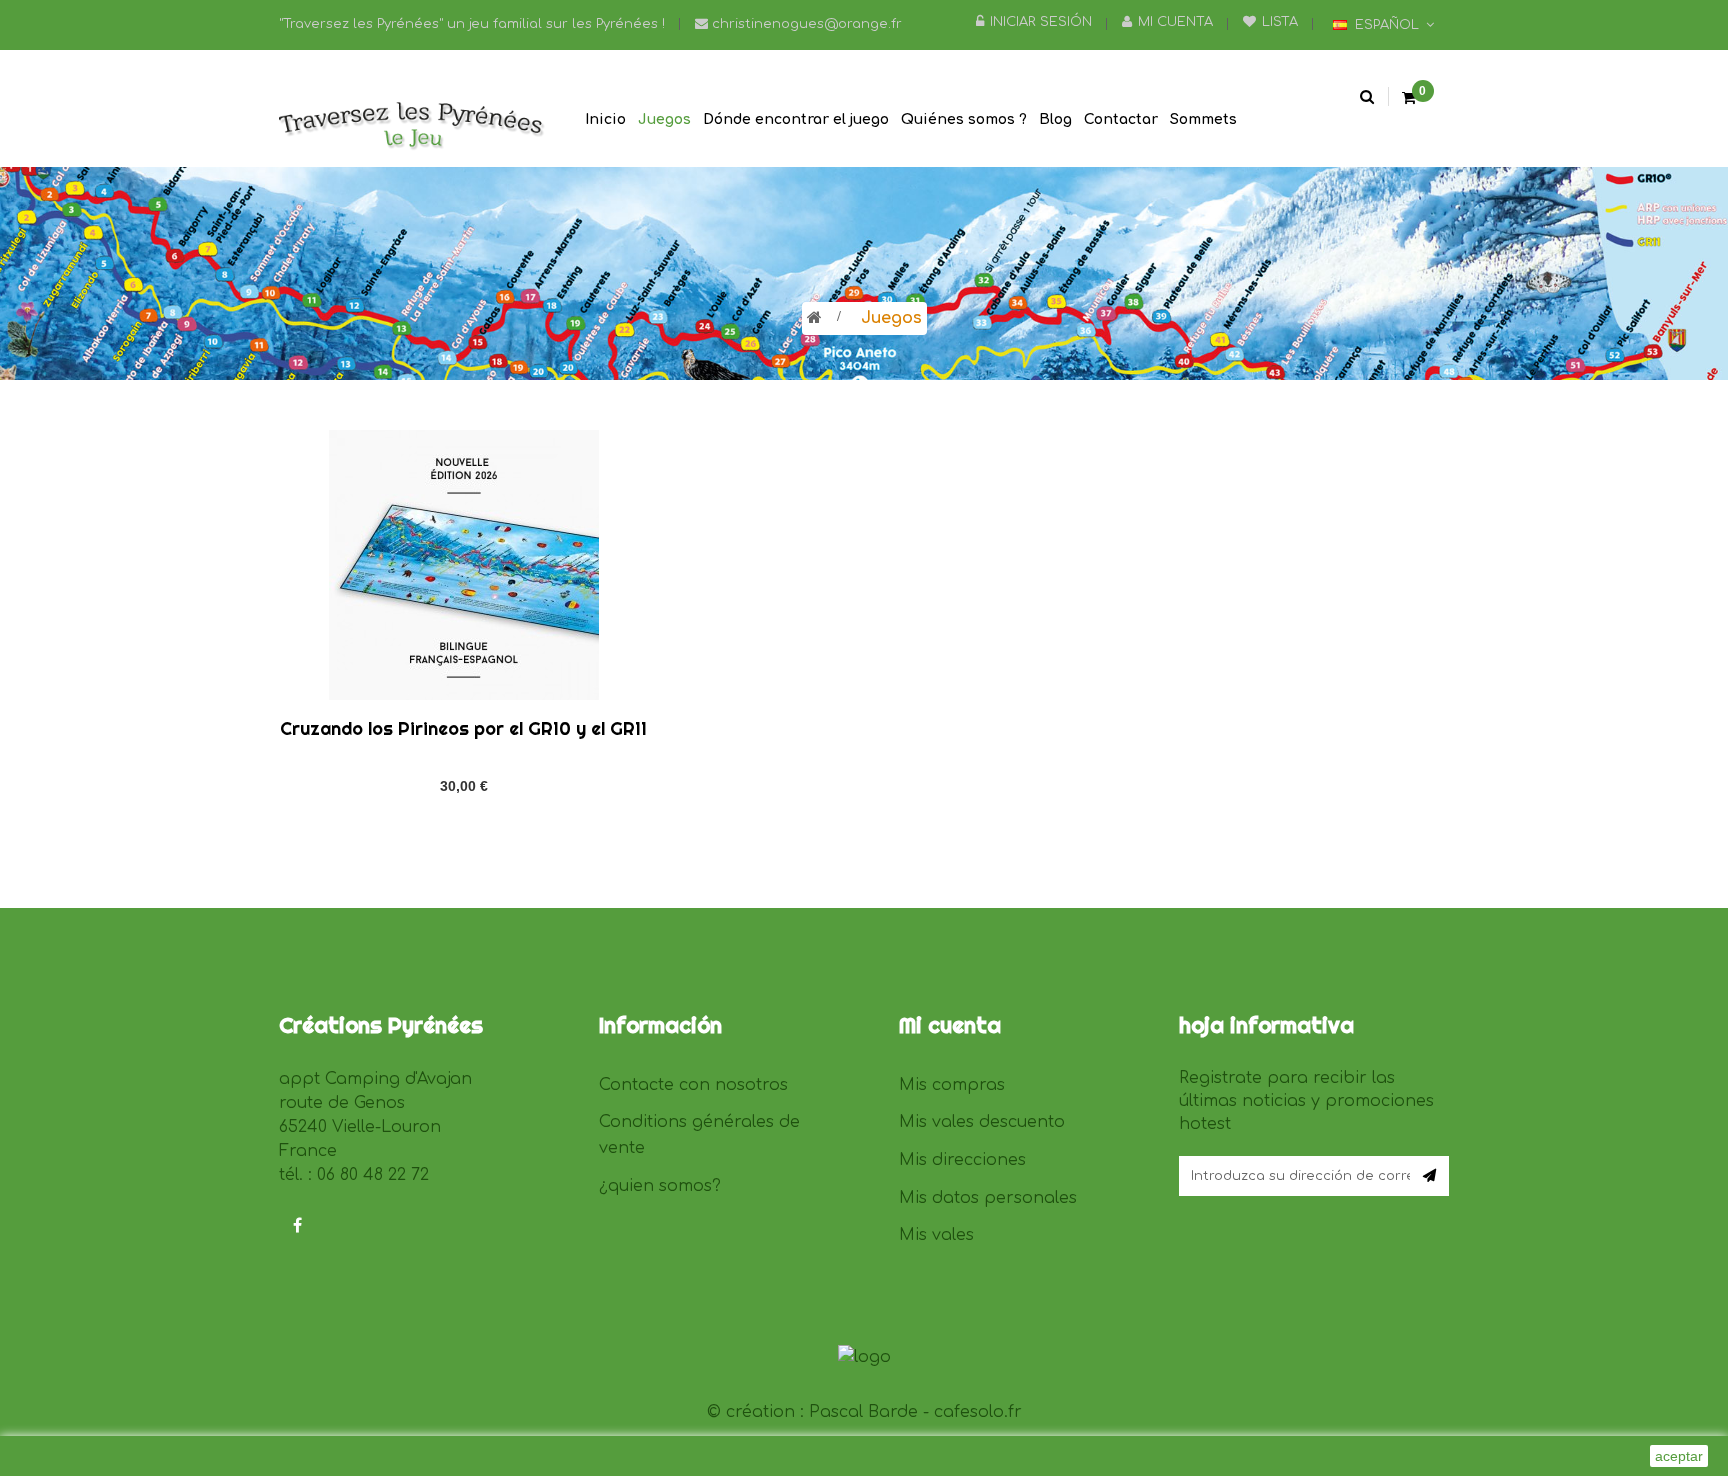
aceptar (1679, 1456)
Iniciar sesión (1041, 22)
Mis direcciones (962, 1160)
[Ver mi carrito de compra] (1409, 99)
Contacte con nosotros (693, 1085)
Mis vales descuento (982, 1122)
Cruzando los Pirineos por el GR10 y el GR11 (463, 728)
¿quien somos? (660, 1186)
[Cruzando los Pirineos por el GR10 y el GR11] (464, 565)
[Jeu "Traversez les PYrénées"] (414, 127)
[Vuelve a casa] (814, 318)
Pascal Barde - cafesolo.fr (915, 1412)
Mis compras (952, 1085)
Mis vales (936, 1235)
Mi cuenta (1175, 22)
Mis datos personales (988, 1198)
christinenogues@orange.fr (805, 24)
